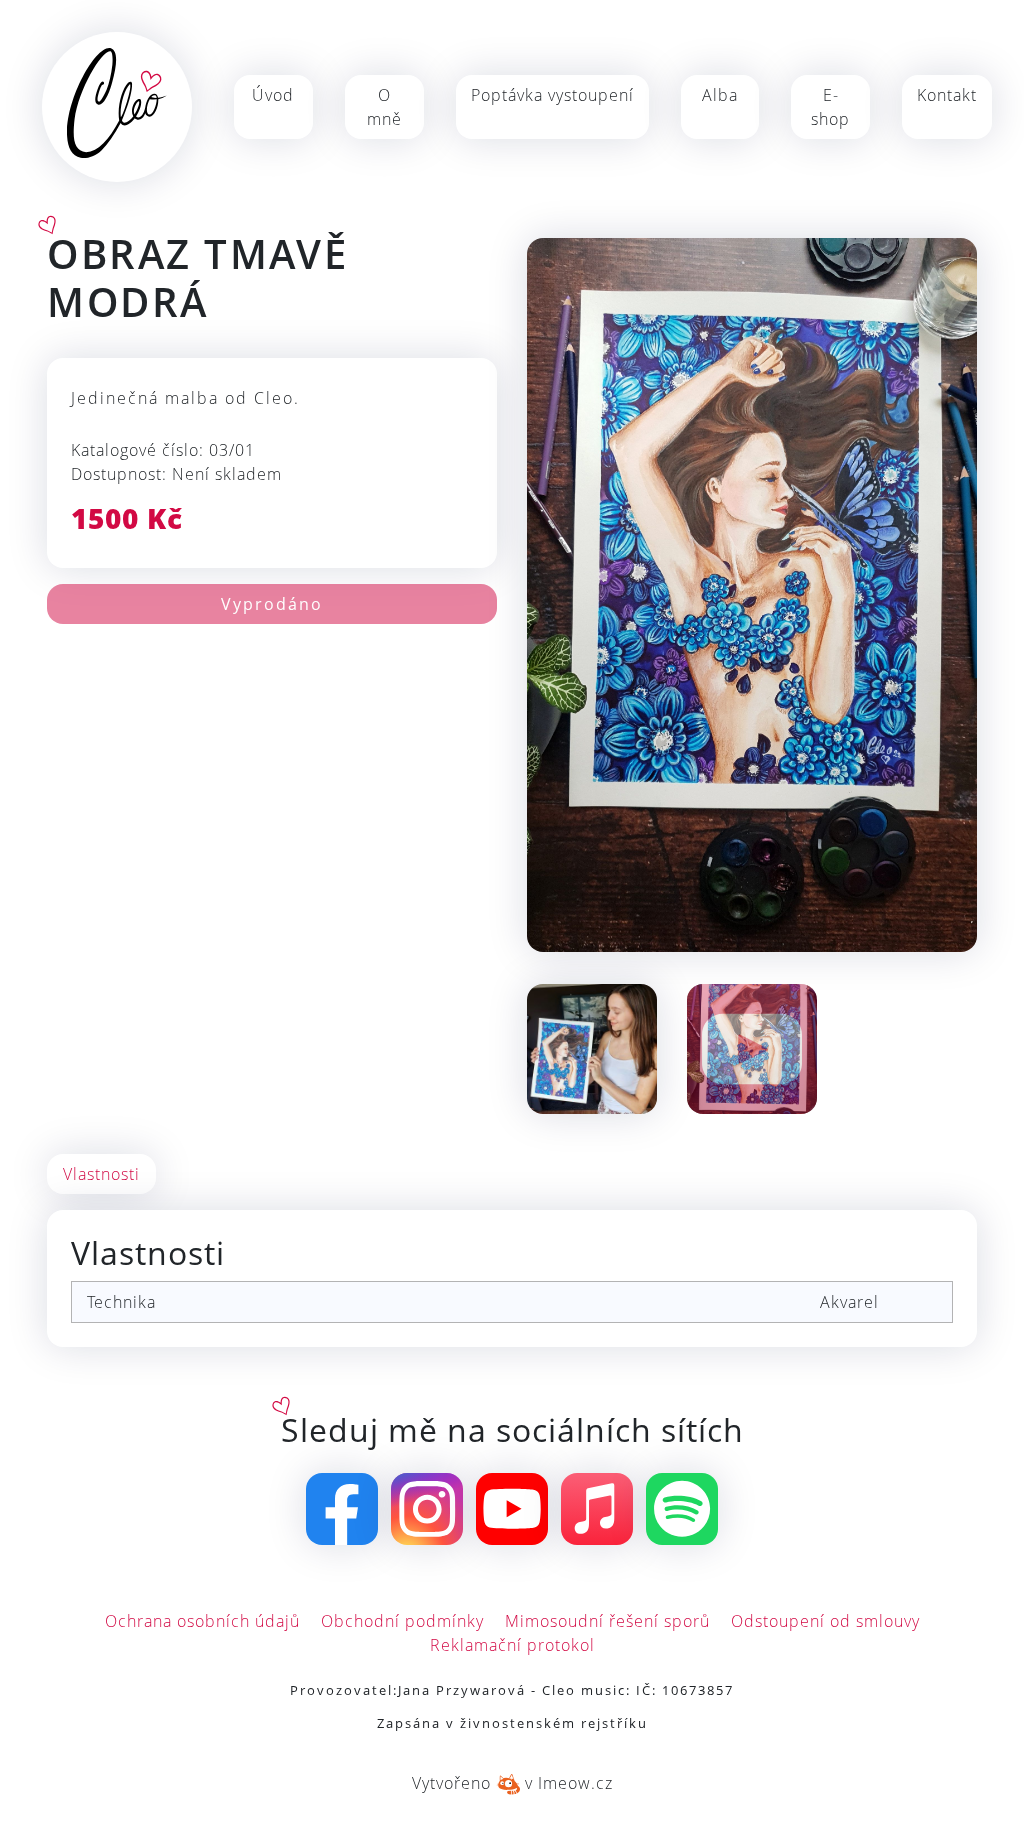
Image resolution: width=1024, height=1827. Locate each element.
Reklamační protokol (512, 1645)
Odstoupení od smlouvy (825, 1621)
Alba (720, 95)
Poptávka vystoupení (552, 95)
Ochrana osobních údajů (202, 1621)
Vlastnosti (101, 1174)
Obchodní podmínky (402, 1621)
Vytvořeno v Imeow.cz (512, 1783)
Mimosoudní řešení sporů (607, 1621)
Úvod (273, 95)
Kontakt (947, 95)
